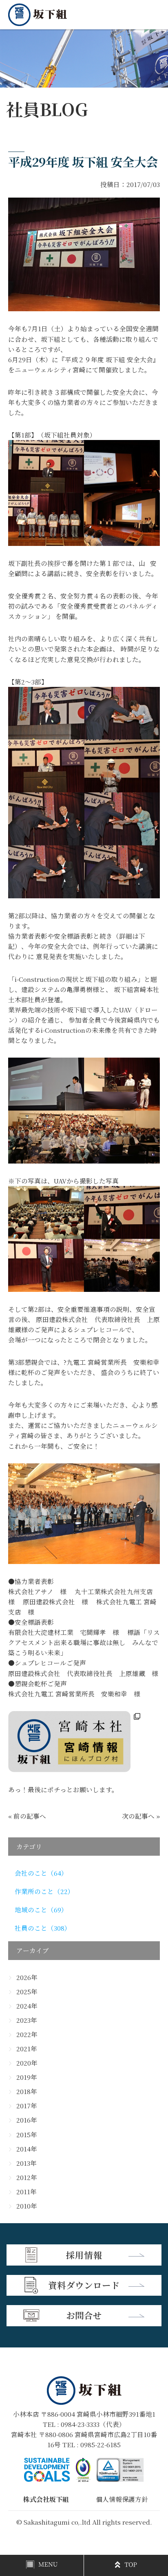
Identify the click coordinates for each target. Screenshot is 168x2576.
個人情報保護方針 (122, 2499)
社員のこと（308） (43, 1928)
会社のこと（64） (41, 1873)
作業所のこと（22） (44, 1891)
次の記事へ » (141, 1816)
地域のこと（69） (41, 1909)
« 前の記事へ (27, 1816)
